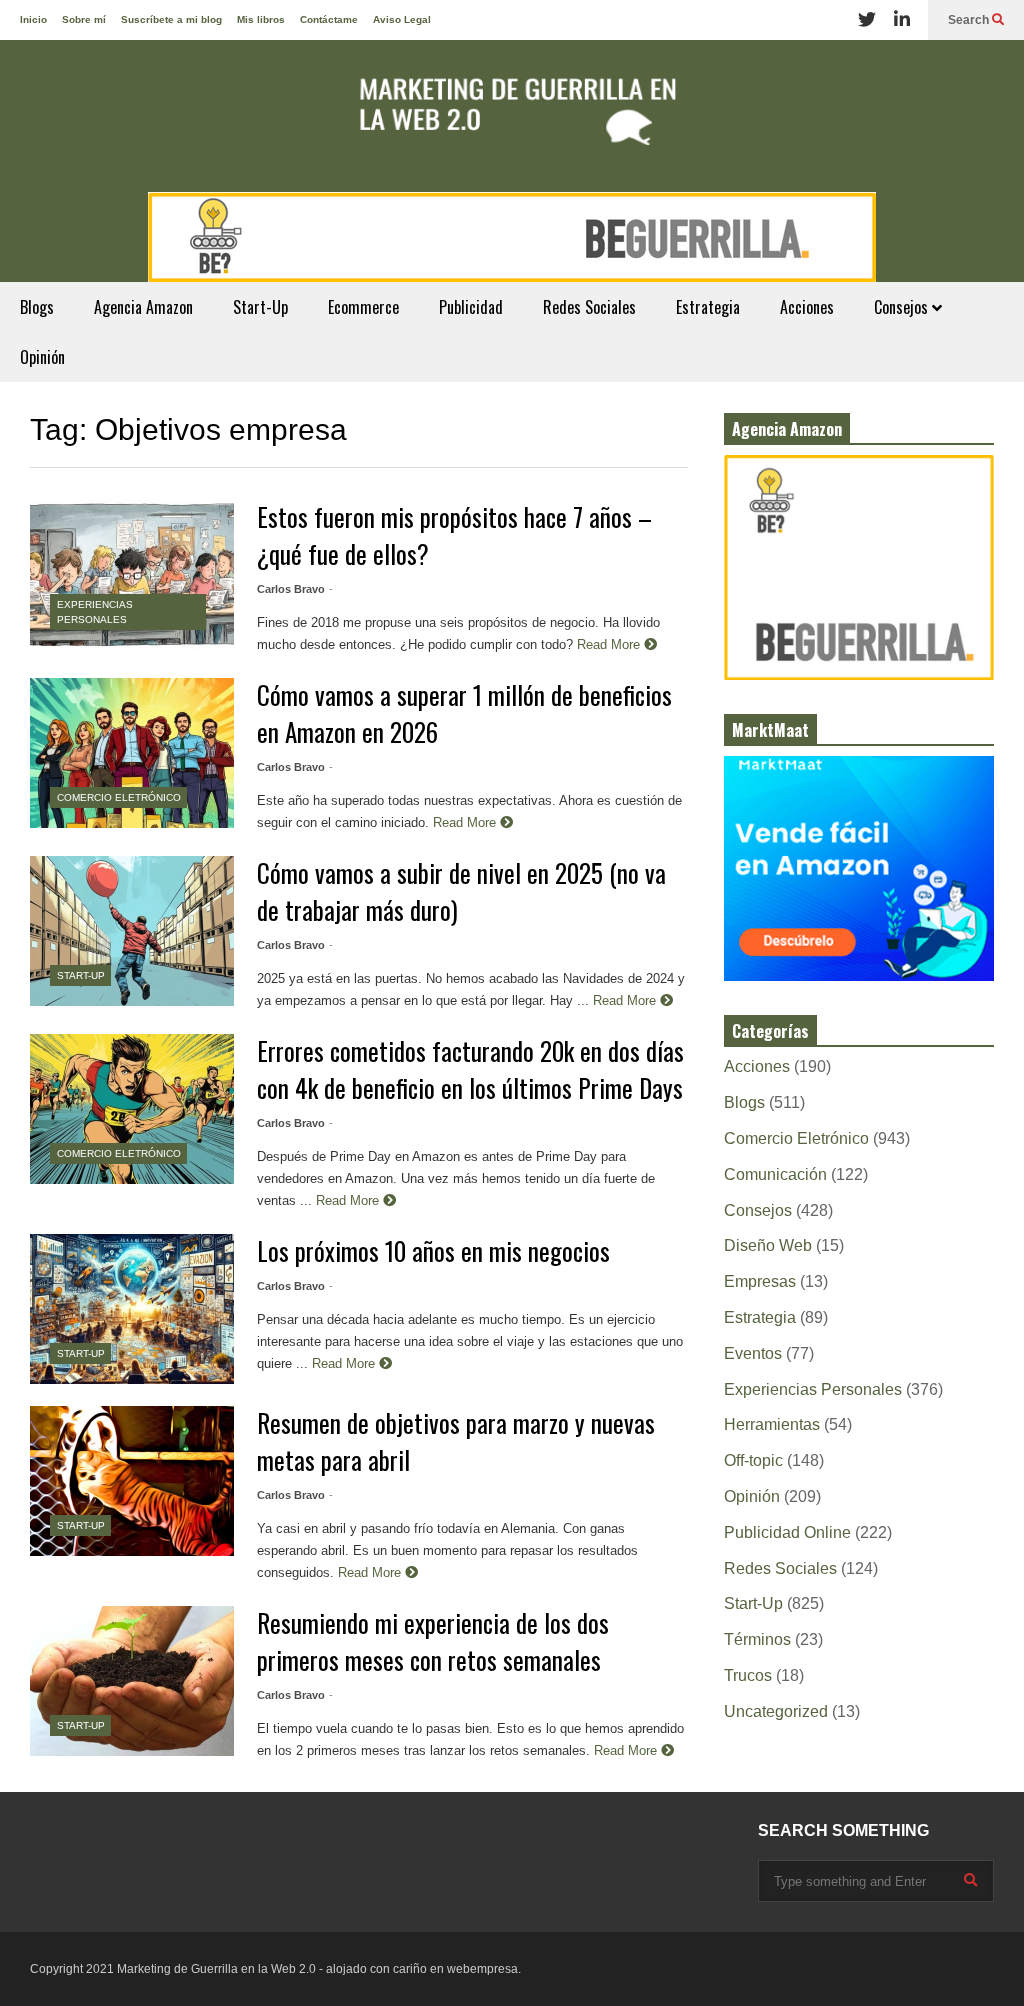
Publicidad (471, 307)
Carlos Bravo (291, 589)
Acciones (807, 307)
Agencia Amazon (143, 307)
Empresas (760, 1281)
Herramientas (772, 1424)
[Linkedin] (902, 20)
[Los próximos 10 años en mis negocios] (132, 1309)
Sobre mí (84, 19)
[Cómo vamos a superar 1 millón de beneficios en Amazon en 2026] (132, 753)
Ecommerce (363, 307)
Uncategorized (776, 1711)
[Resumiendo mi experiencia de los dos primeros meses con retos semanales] (132, 1681)
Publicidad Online (787, 1532)
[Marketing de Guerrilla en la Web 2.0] (512, 116)
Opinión (42, 357)
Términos (757, 1639)
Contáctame (329, 19)
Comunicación (775, 1174)
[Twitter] (867, 20)
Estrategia (708, 307)
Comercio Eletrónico (119, 797)
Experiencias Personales (813, 1389)
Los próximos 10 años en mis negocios (433, 1250)
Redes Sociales (589, 307)
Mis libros (261, 19)
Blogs (37, 307)
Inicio (33, 19)
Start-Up (260, 307)
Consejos (903, 307)
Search (970, 20)
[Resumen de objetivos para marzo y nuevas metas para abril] (132, 1481)
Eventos (753, 1353)
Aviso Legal (402, 19)
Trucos (748, 1675)
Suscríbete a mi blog (171, 19)
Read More (610, 644)
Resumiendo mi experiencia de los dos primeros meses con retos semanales (433, 1641)
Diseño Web (768, 1245)
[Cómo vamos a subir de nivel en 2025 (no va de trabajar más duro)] (132, 931)
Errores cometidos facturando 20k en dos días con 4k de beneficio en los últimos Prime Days (470, 1069)
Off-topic (753, 1460)
